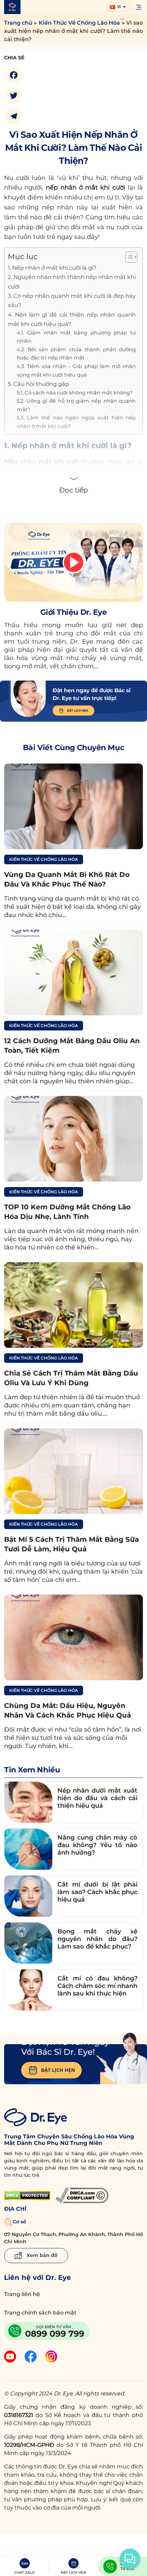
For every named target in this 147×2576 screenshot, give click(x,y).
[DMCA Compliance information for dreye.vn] (82, 2195)
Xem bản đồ (41, 2255)
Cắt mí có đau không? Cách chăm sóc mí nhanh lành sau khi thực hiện (97, 1986)
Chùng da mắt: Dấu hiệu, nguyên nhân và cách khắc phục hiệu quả (68, 1710)
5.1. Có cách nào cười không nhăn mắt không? (75, 393)
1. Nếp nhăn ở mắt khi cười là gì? (52, 268)
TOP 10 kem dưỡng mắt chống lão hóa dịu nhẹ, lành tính (67, 1212)
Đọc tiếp (74, 490)
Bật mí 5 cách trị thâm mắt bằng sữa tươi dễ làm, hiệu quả (71, 1544)
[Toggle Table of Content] (128, 257)
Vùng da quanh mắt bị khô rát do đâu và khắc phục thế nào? (67, 879)
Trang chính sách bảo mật (40, 2313)
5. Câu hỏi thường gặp (38, 384)
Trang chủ (18, 23)
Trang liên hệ (22, 2294)
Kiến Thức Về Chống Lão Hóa (79, 23)
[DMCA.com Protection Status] (27, 2196)
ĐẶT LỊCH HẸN (58, 2070)
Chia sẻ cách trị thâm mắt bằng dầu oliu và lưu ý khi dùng (71, 1378)
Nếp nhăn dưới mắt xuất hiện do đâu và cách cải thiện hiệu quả (97, 1798)
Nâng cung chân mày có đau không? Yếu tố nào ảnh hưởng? (97, 1845)
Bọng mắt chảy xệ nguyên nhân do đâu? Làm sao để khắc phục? (97, 1939)
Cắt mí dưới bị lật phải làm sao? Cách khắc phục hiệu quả (97, 1892)
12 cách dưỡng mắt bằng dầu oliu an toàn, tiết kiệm (72, 1046)
